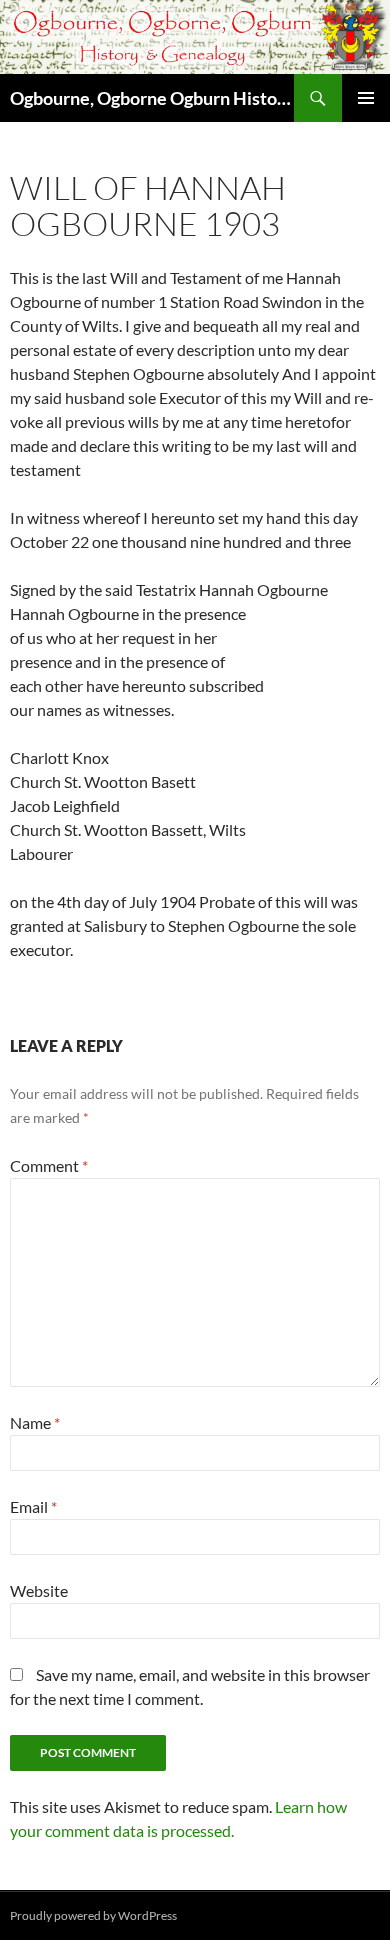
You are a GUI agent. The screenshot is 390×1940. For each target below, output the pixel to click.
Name (35, 1422)
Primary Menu (366, 98)
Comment (49, 1165)
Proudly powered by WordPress (93, 1915)
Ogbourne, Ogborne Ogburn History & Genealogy (152, 98)
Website (39, 1590)
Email (33, 1506)
